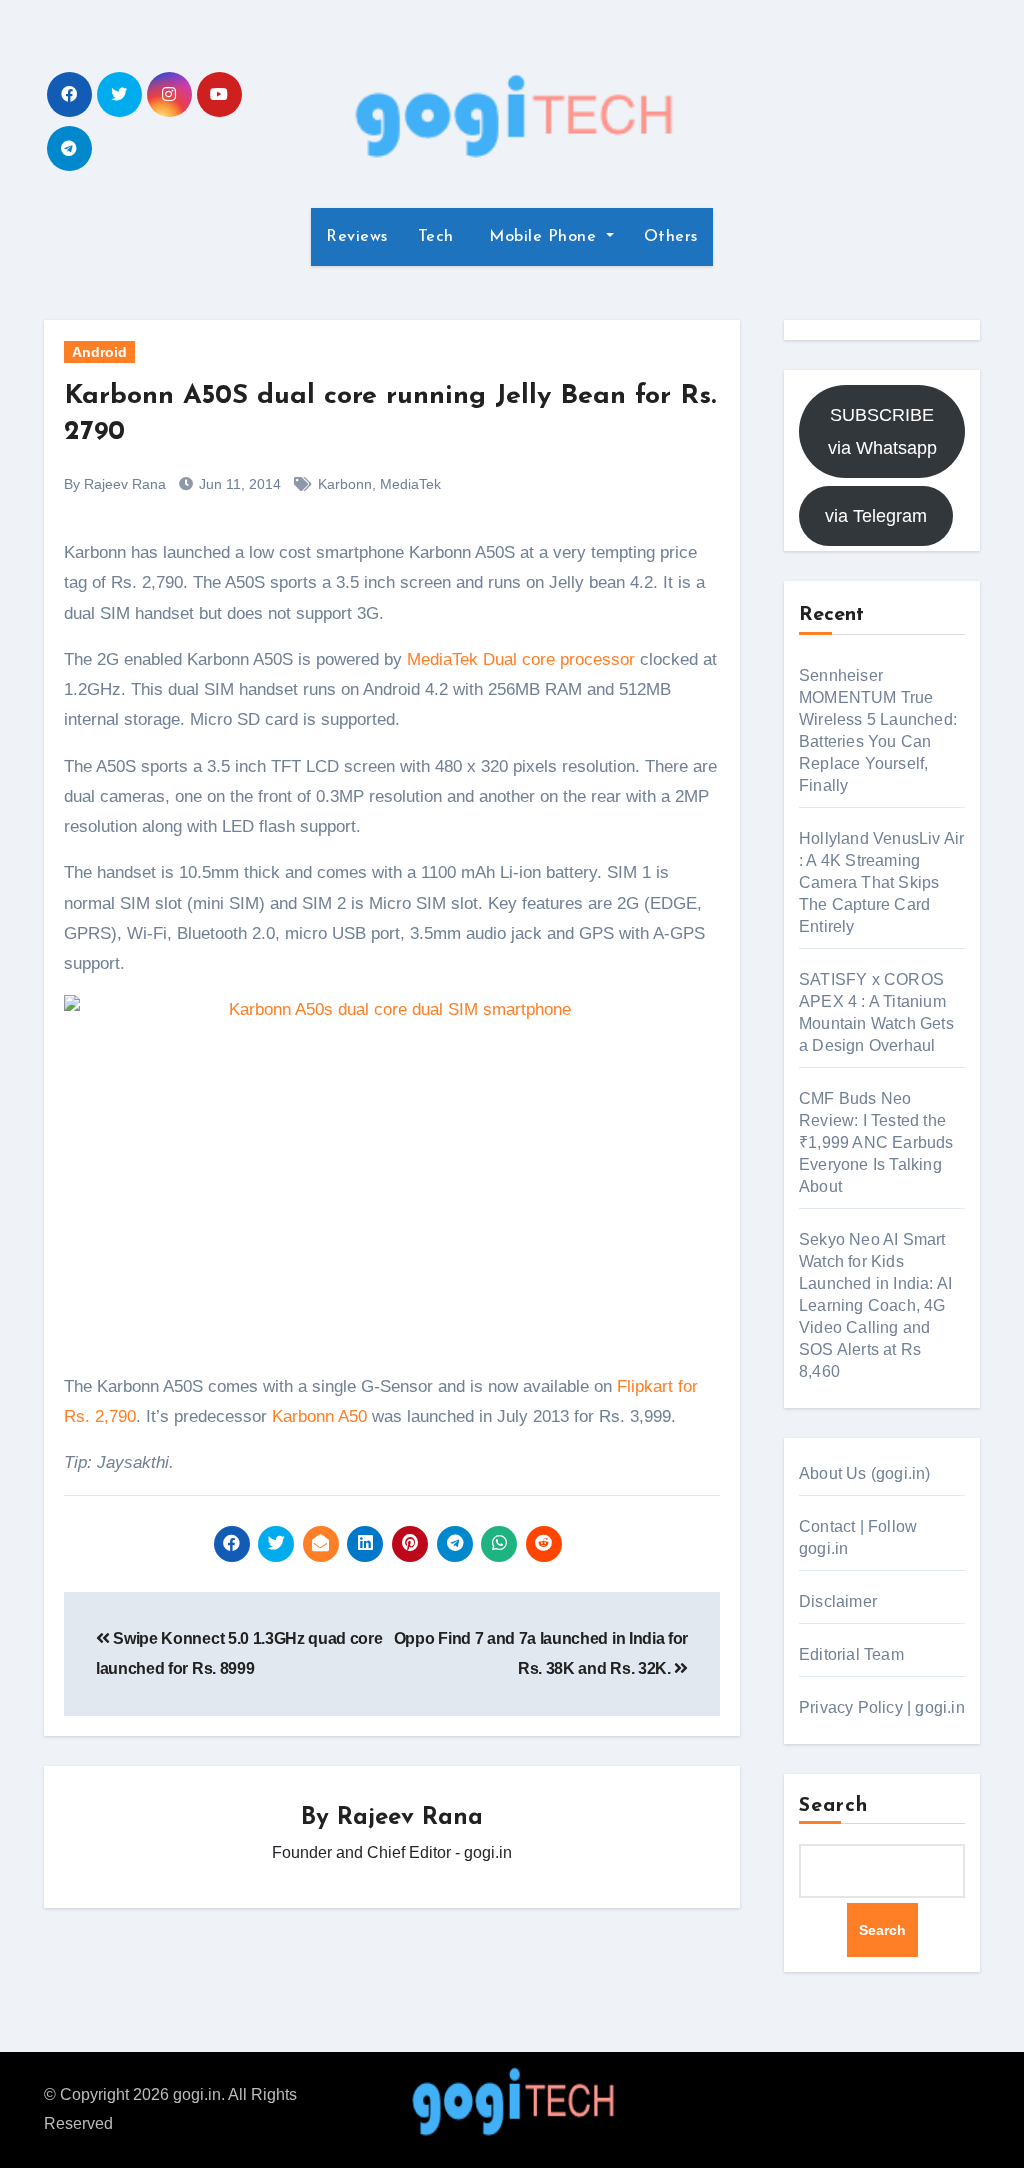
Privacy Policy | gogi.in (882, 1707)
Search (834, 1806)
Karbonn (345, 484)
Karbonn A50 (319, 1416)
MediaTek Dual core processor (521, 659)
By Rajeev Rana (115, 484)
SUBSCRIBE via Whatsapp (882, 431)
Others (671, 237)
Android (99, 352)
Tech (436, 237)
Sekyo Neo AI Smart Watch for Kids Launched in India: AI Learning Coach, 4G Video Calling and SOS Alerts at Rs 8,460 (875, 1305)
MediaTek (410, 484)
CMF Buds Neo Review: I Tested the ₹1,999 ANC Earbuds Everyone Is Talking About (876, 1142)
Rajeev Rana (410, 1818)
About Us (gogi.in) (865, 1473)
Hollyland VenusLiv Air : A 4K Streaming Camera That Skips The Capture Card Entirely (881, 882)
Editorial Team (851, 1654)
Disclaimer (838, 1601)
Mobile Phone (543, 237)
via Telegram (876, 516)
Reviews (357, 237)
